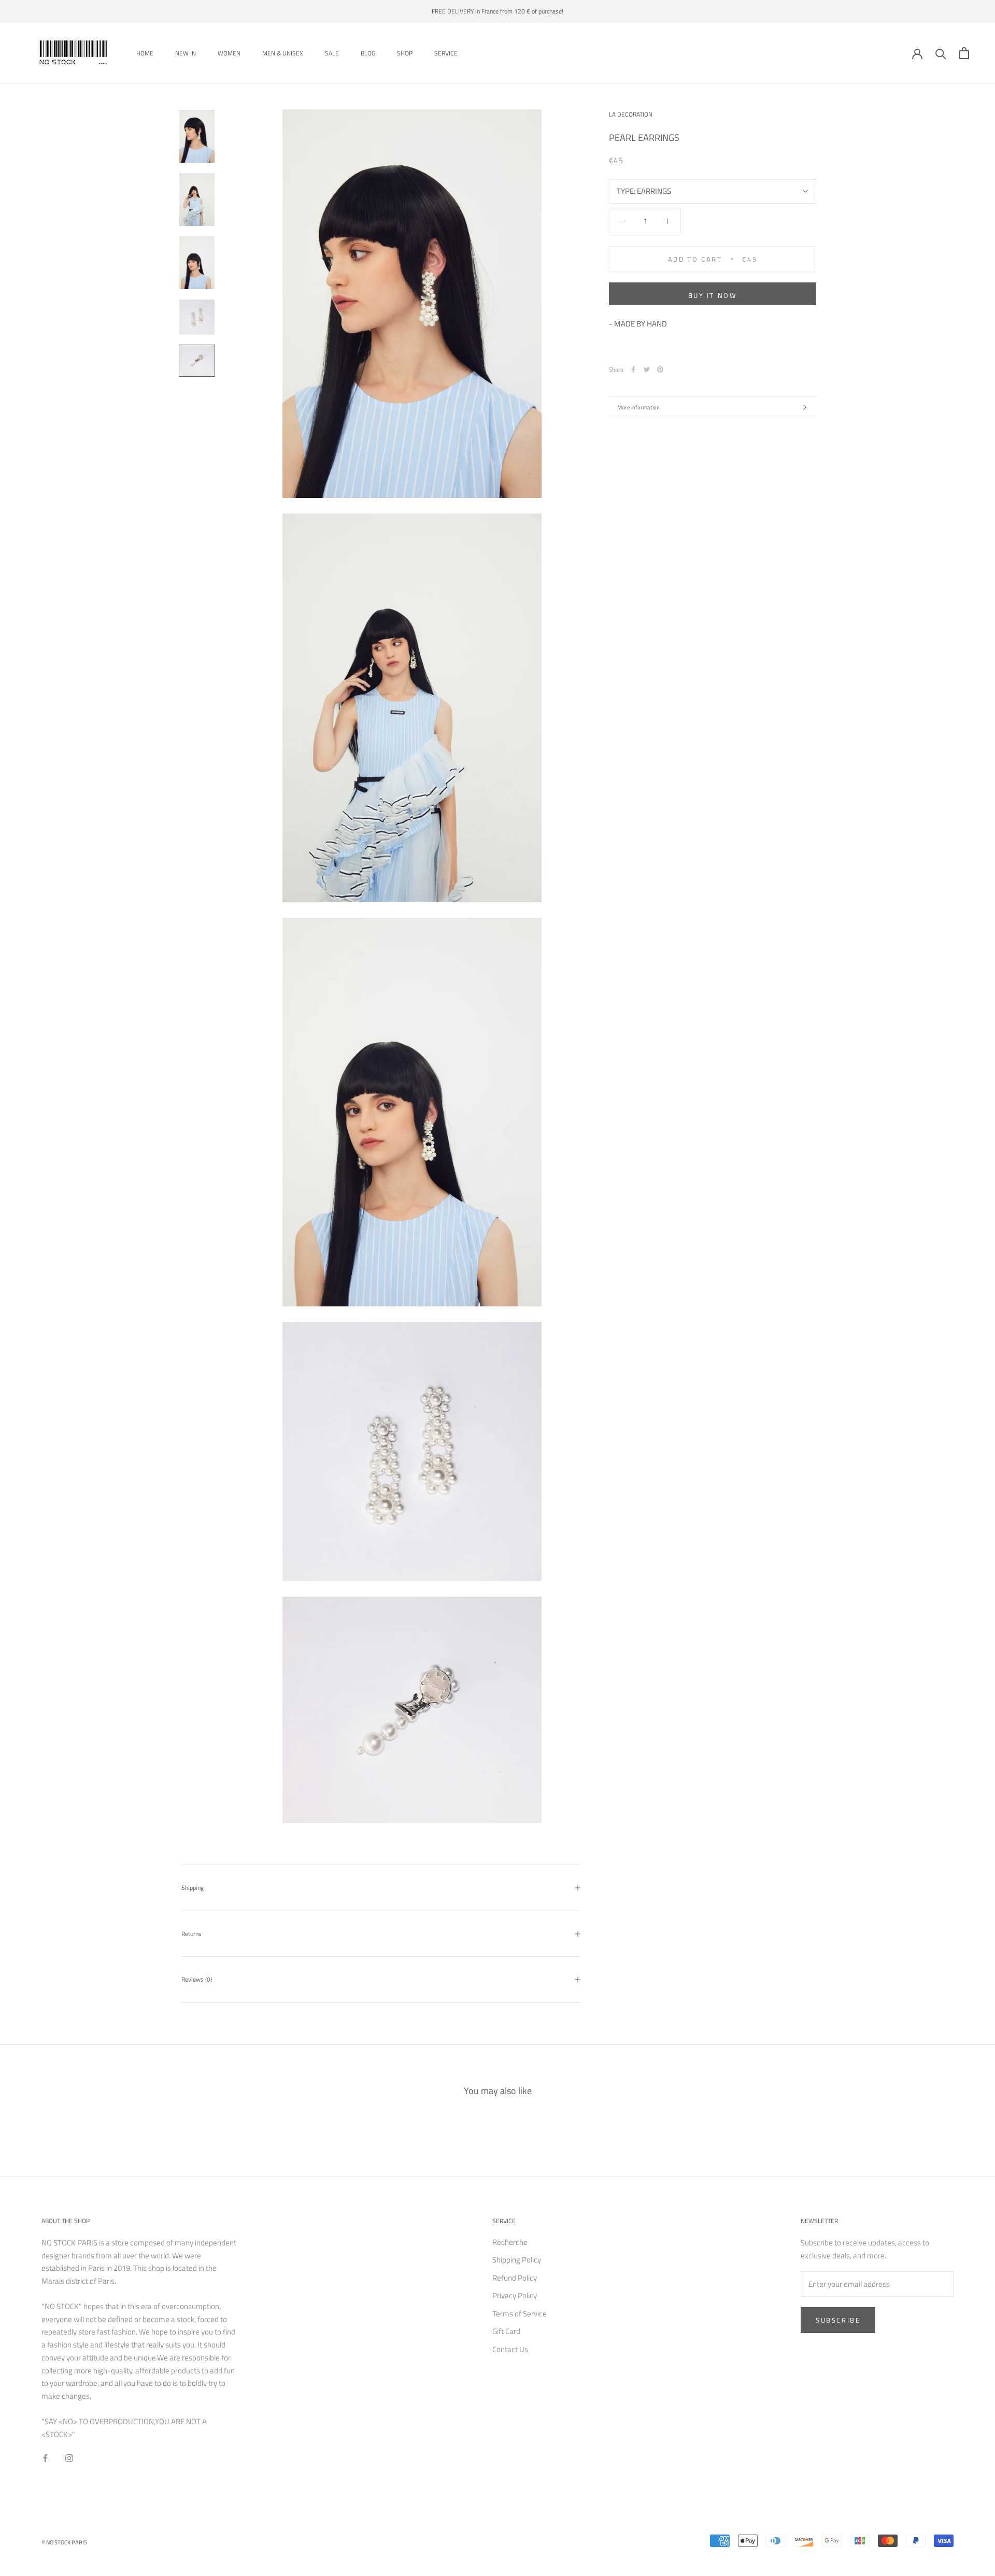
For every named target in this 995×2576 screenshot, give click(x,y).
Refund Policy (515, 2278)
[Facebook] (633, 369)
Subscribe (838, 2320)
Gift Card (506, 2331)
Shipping (193, 1888)
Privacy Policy (515, 2296)
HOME (145, 53)
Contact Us (510, 2350)
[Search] (941, 53)
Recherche (510, 2242)
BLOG (368, 53)
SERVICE (446, 53)
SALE (332, 53)
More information (638, 407)
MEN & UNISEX (283, 53)
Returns (191, 1934)
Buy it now (713, 295)
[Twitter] (647, 369)
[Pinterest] (660, 369)
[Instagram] (69, 2458)
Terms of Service (520, 2314)
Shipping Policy (517, 2260)
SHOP (405, 53)
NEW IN (186, 53)
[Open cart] (964, 53)
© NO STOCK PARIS (64, 2542)
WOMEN (229, 53)
